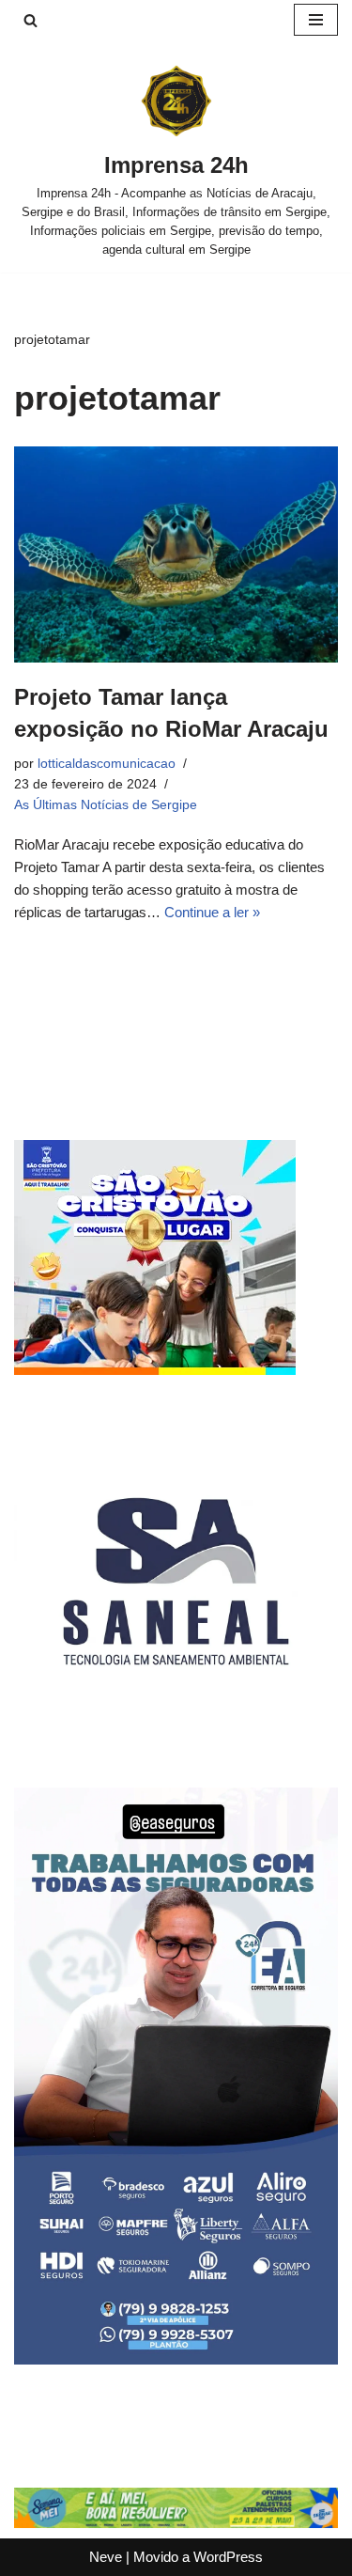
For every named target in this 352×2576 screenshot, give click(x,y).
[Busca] (31, 20)
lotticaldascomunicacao (107, 764)
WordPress (228, 2557)
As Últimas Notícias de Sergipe (106, 805)
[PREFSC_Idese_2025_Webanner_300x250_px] (155, 1370)
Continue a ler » (212, 912)
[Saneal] (176, 1738)
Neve (106, 2557)
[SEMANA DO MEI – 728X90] (176, 2523)
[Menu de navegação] (316, 20)
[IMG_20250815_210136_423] (176, 2359)
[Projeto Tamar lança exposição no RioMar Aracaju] (176, 554)
